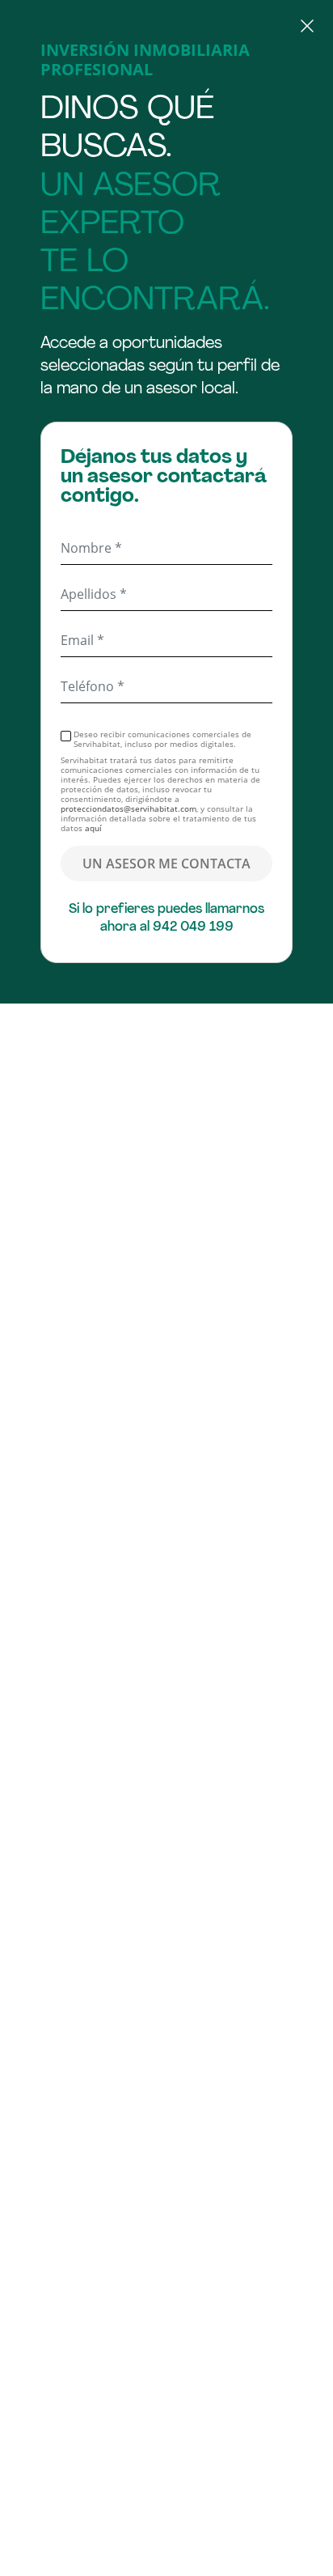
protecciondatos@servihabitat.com (129, 808)
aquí (93, 828)
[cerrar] (166, 28)
